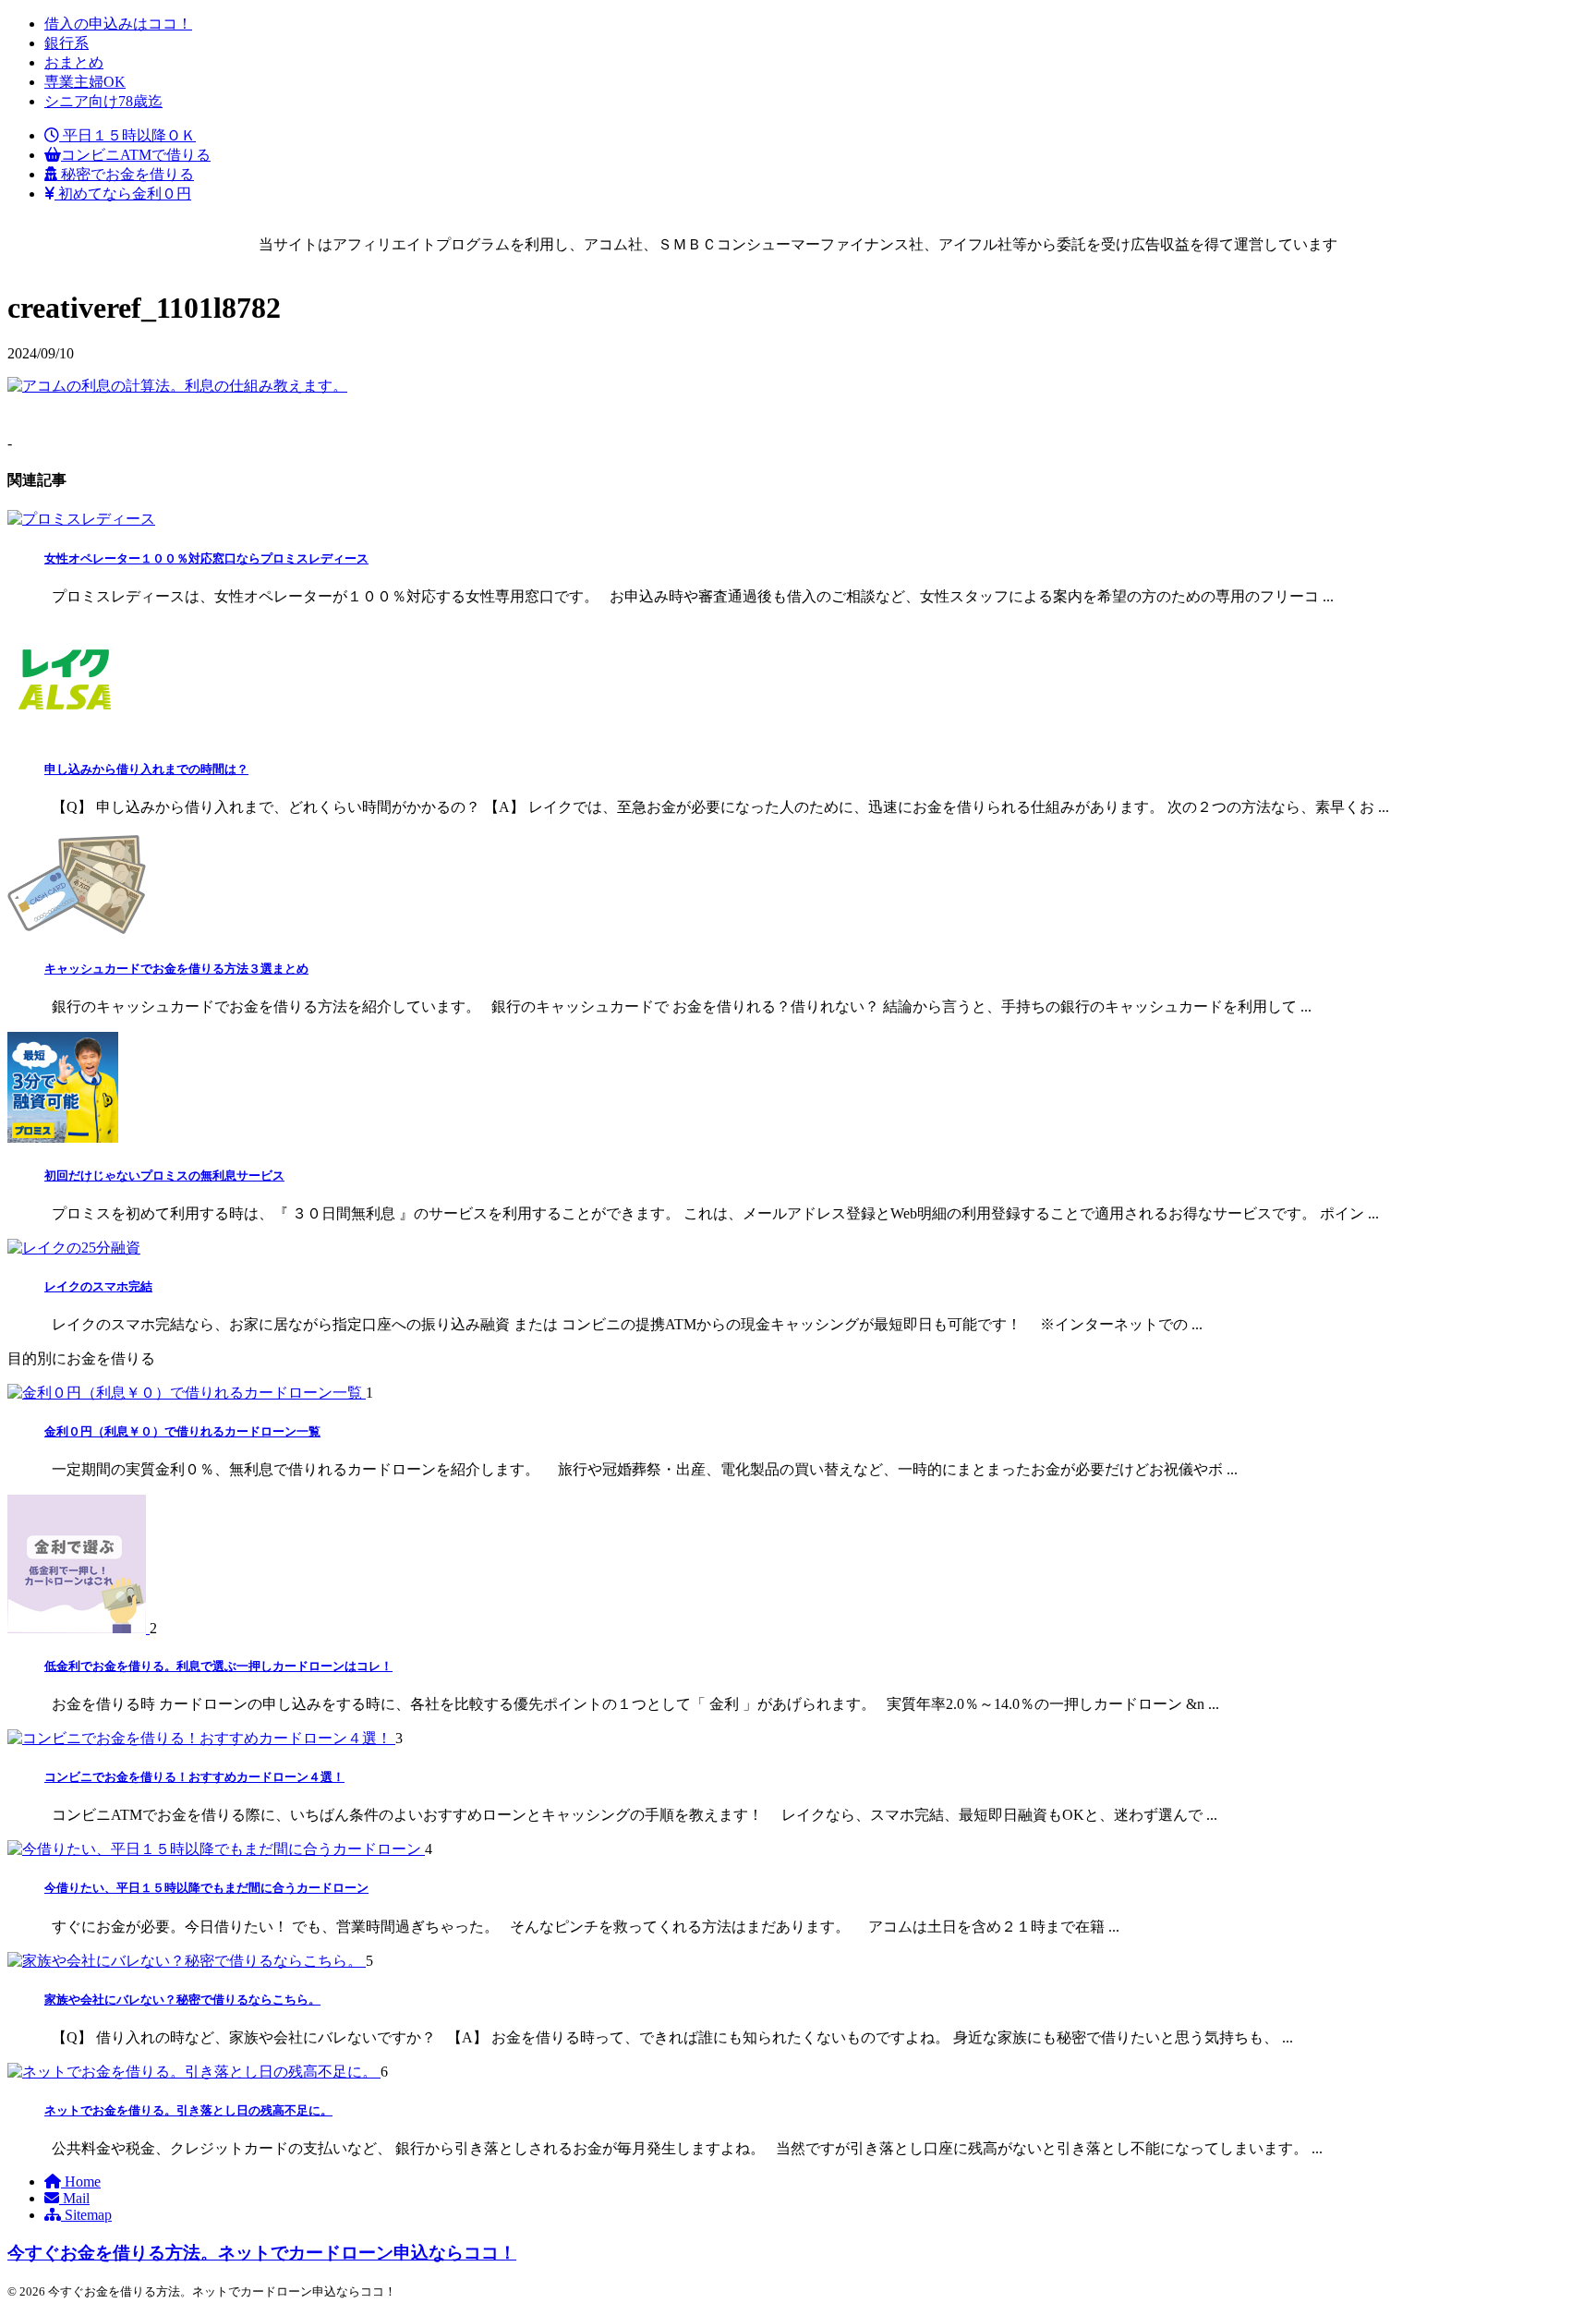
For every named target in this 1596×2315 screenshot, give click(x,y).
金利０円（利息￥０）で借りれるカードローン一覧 (182, 1431)
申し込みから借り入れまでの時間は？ (146, 769)
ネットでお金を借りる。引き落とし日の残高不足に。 (188, 2110)
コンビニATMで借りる (136, 155)
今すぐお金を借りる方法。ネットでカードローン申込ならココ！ (262, 2253)
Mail (74, 2198)
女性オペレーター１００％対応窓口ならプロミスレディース (206, 558)
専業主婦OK (85, 82)
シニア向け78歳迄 (103, 101)
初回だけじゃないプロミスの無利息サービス (164, 1176)
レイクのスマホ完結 (98, 1286)
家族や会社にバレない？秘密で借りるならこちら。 (182, 2000)
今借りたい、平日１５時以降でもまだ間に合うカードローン (206, 1888)
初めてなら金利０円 (123, 194)
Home (81, 2182)
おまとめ (74, 62)
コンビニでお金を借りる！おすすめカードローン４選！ (194, 1777)
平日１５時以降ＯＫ (127, 135)
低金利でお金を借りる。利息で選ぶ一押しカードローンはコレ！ (218, 1666)
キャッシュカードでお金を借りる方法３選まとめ (176, 969)
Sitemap (86, 2215)
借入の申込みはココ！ (118, 24)
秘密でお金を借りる (126, 174)
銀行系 (66, 43)
